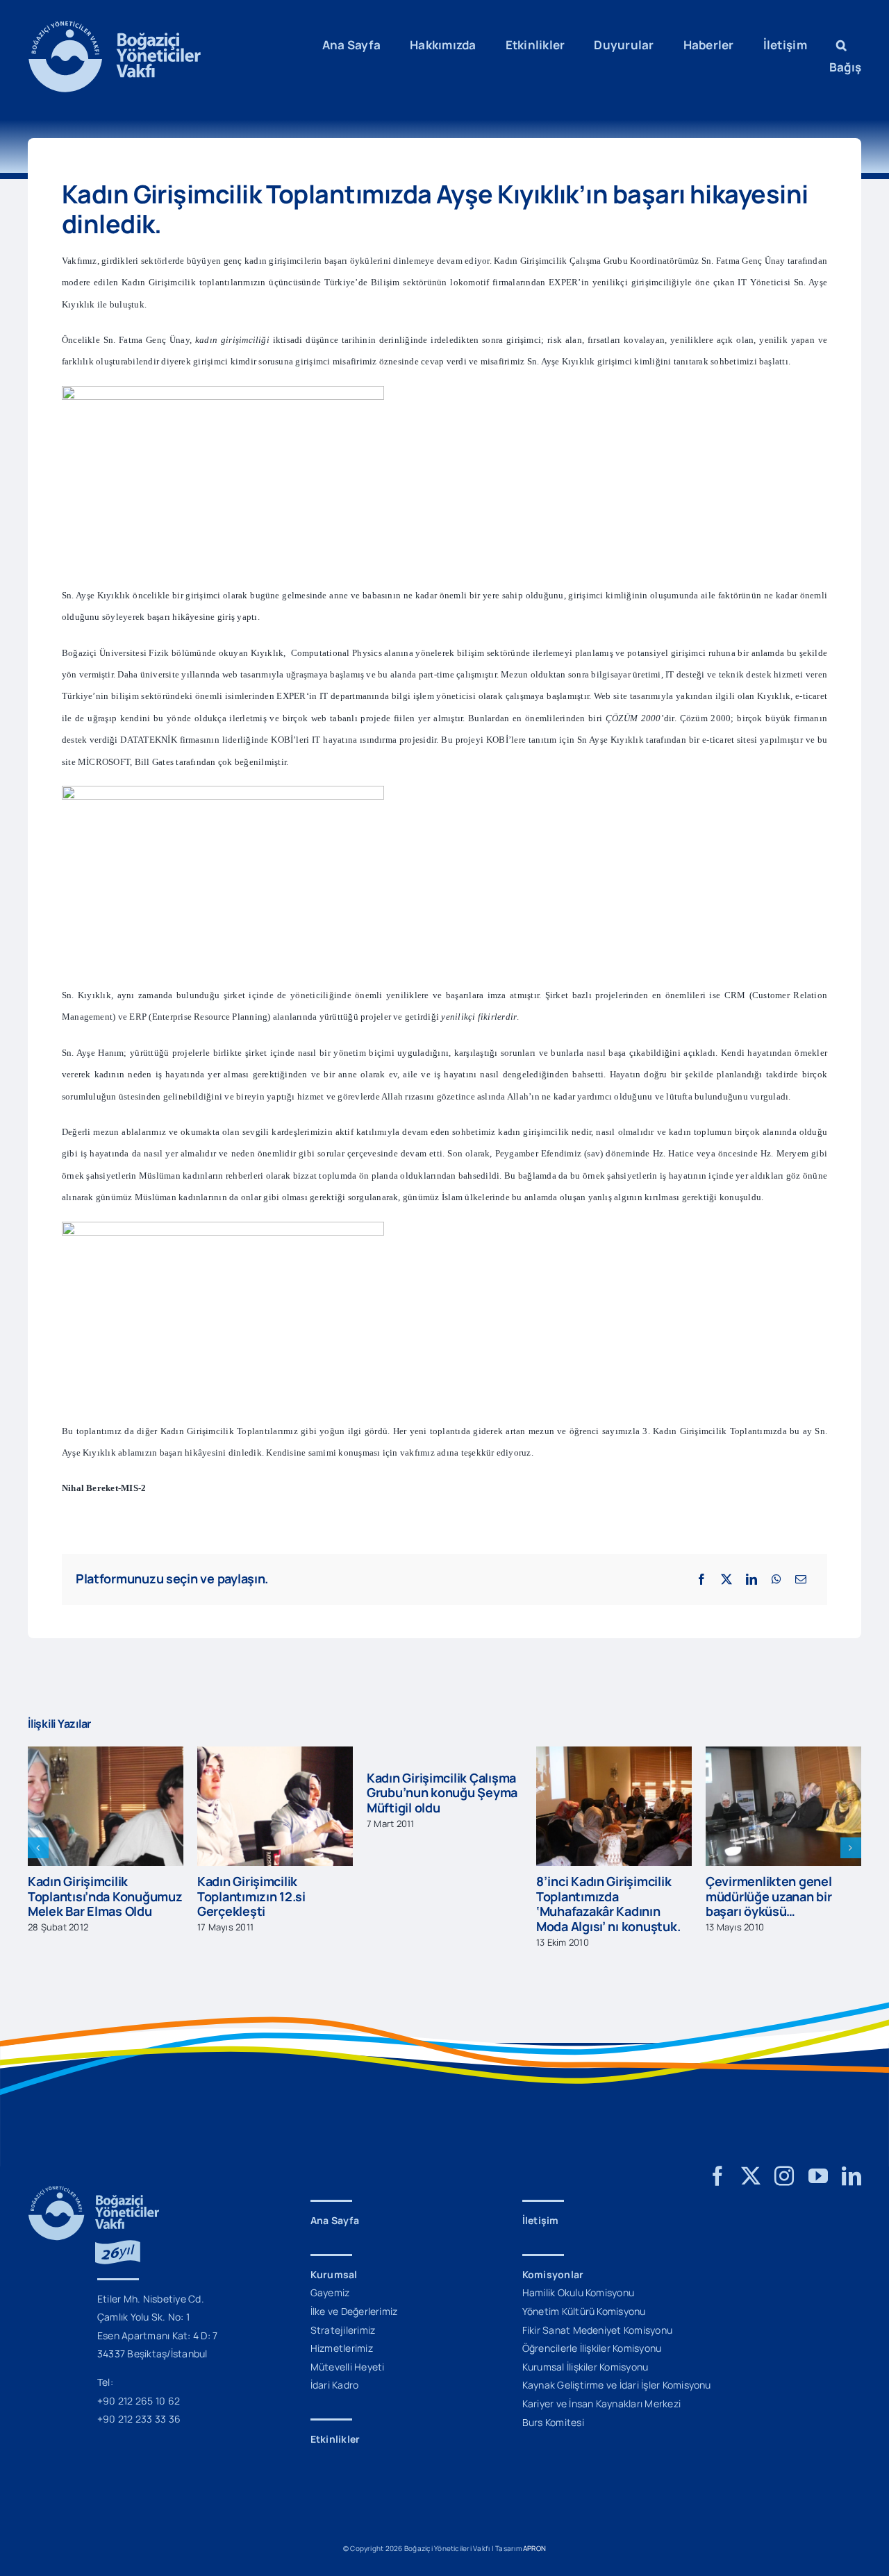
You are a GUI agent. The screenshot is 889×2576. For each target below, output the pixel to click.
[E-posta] (801, 1579)
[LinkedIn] (751, 1579)
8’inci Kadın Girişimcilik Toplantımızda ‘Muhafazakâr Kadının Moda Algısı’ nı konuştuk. (439, 1904)
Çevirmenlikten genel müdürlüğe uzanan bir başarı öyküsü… (599, 1896)
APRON (534, 2548)
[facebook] (717, 2176)
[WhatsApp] (776, 1579)
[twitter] (751, 2176)
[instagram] (784, 2176)
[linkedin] (851, 2176)
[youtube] (818, 2176)
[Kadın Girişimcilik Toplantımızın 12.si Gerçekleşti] (106, 1754)
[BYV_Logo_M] (115, 26)
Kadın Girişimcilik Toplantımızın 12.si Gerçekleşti (82, 1896)
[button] (841, 45)
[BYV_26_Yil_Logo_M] (94, 2191)
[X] (726, 1579)
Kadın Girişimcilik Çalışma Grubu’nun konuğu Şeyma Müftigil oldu (273, 1793)
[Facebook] (701, 1579)
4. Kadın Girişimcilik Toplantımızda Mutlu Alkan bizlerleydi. (782, 1882)
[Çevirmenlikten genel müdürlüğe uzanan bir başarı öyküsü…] (614, 1754)
